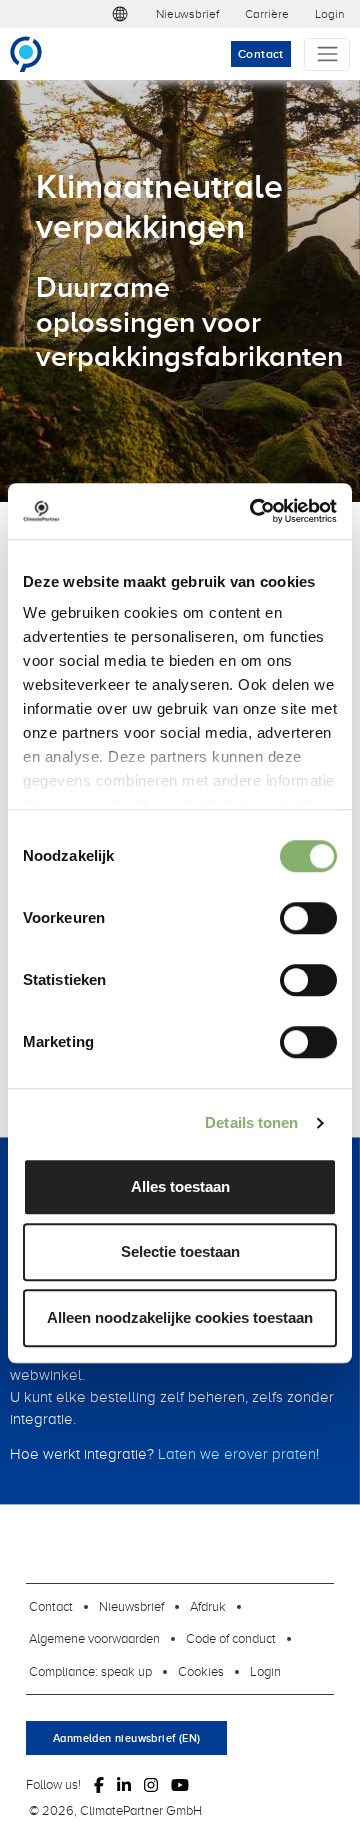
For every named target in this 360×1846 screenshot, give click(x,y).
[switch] (308, 918)
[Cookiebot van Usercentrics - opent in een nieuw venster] (254, 511)
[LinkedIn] (124, 1785)
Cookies (201, 1671)
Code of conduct (231, 1638)
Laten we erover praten (237, 1453)
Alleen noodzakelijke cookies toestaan (180, 1317)
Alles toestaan (180, 1186)
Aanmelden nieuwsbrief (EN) (126, 1738)
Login (329, 13)
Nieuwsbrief (187, 13)
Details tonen (251, 1122)
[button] (120, 14)
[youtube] (180, 1785)
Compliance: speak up (90, 1671)
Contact (261, 53)
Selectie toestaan (180, 1251)
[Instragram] (151, 1785)
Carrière (267, 13)
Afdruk (208, 1606)
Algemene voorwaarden (94, 1638)
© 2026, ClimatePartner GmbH (115, 1810)
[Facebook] (99, 1785)
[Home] (34, 54)
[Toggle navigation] (327, 54)
